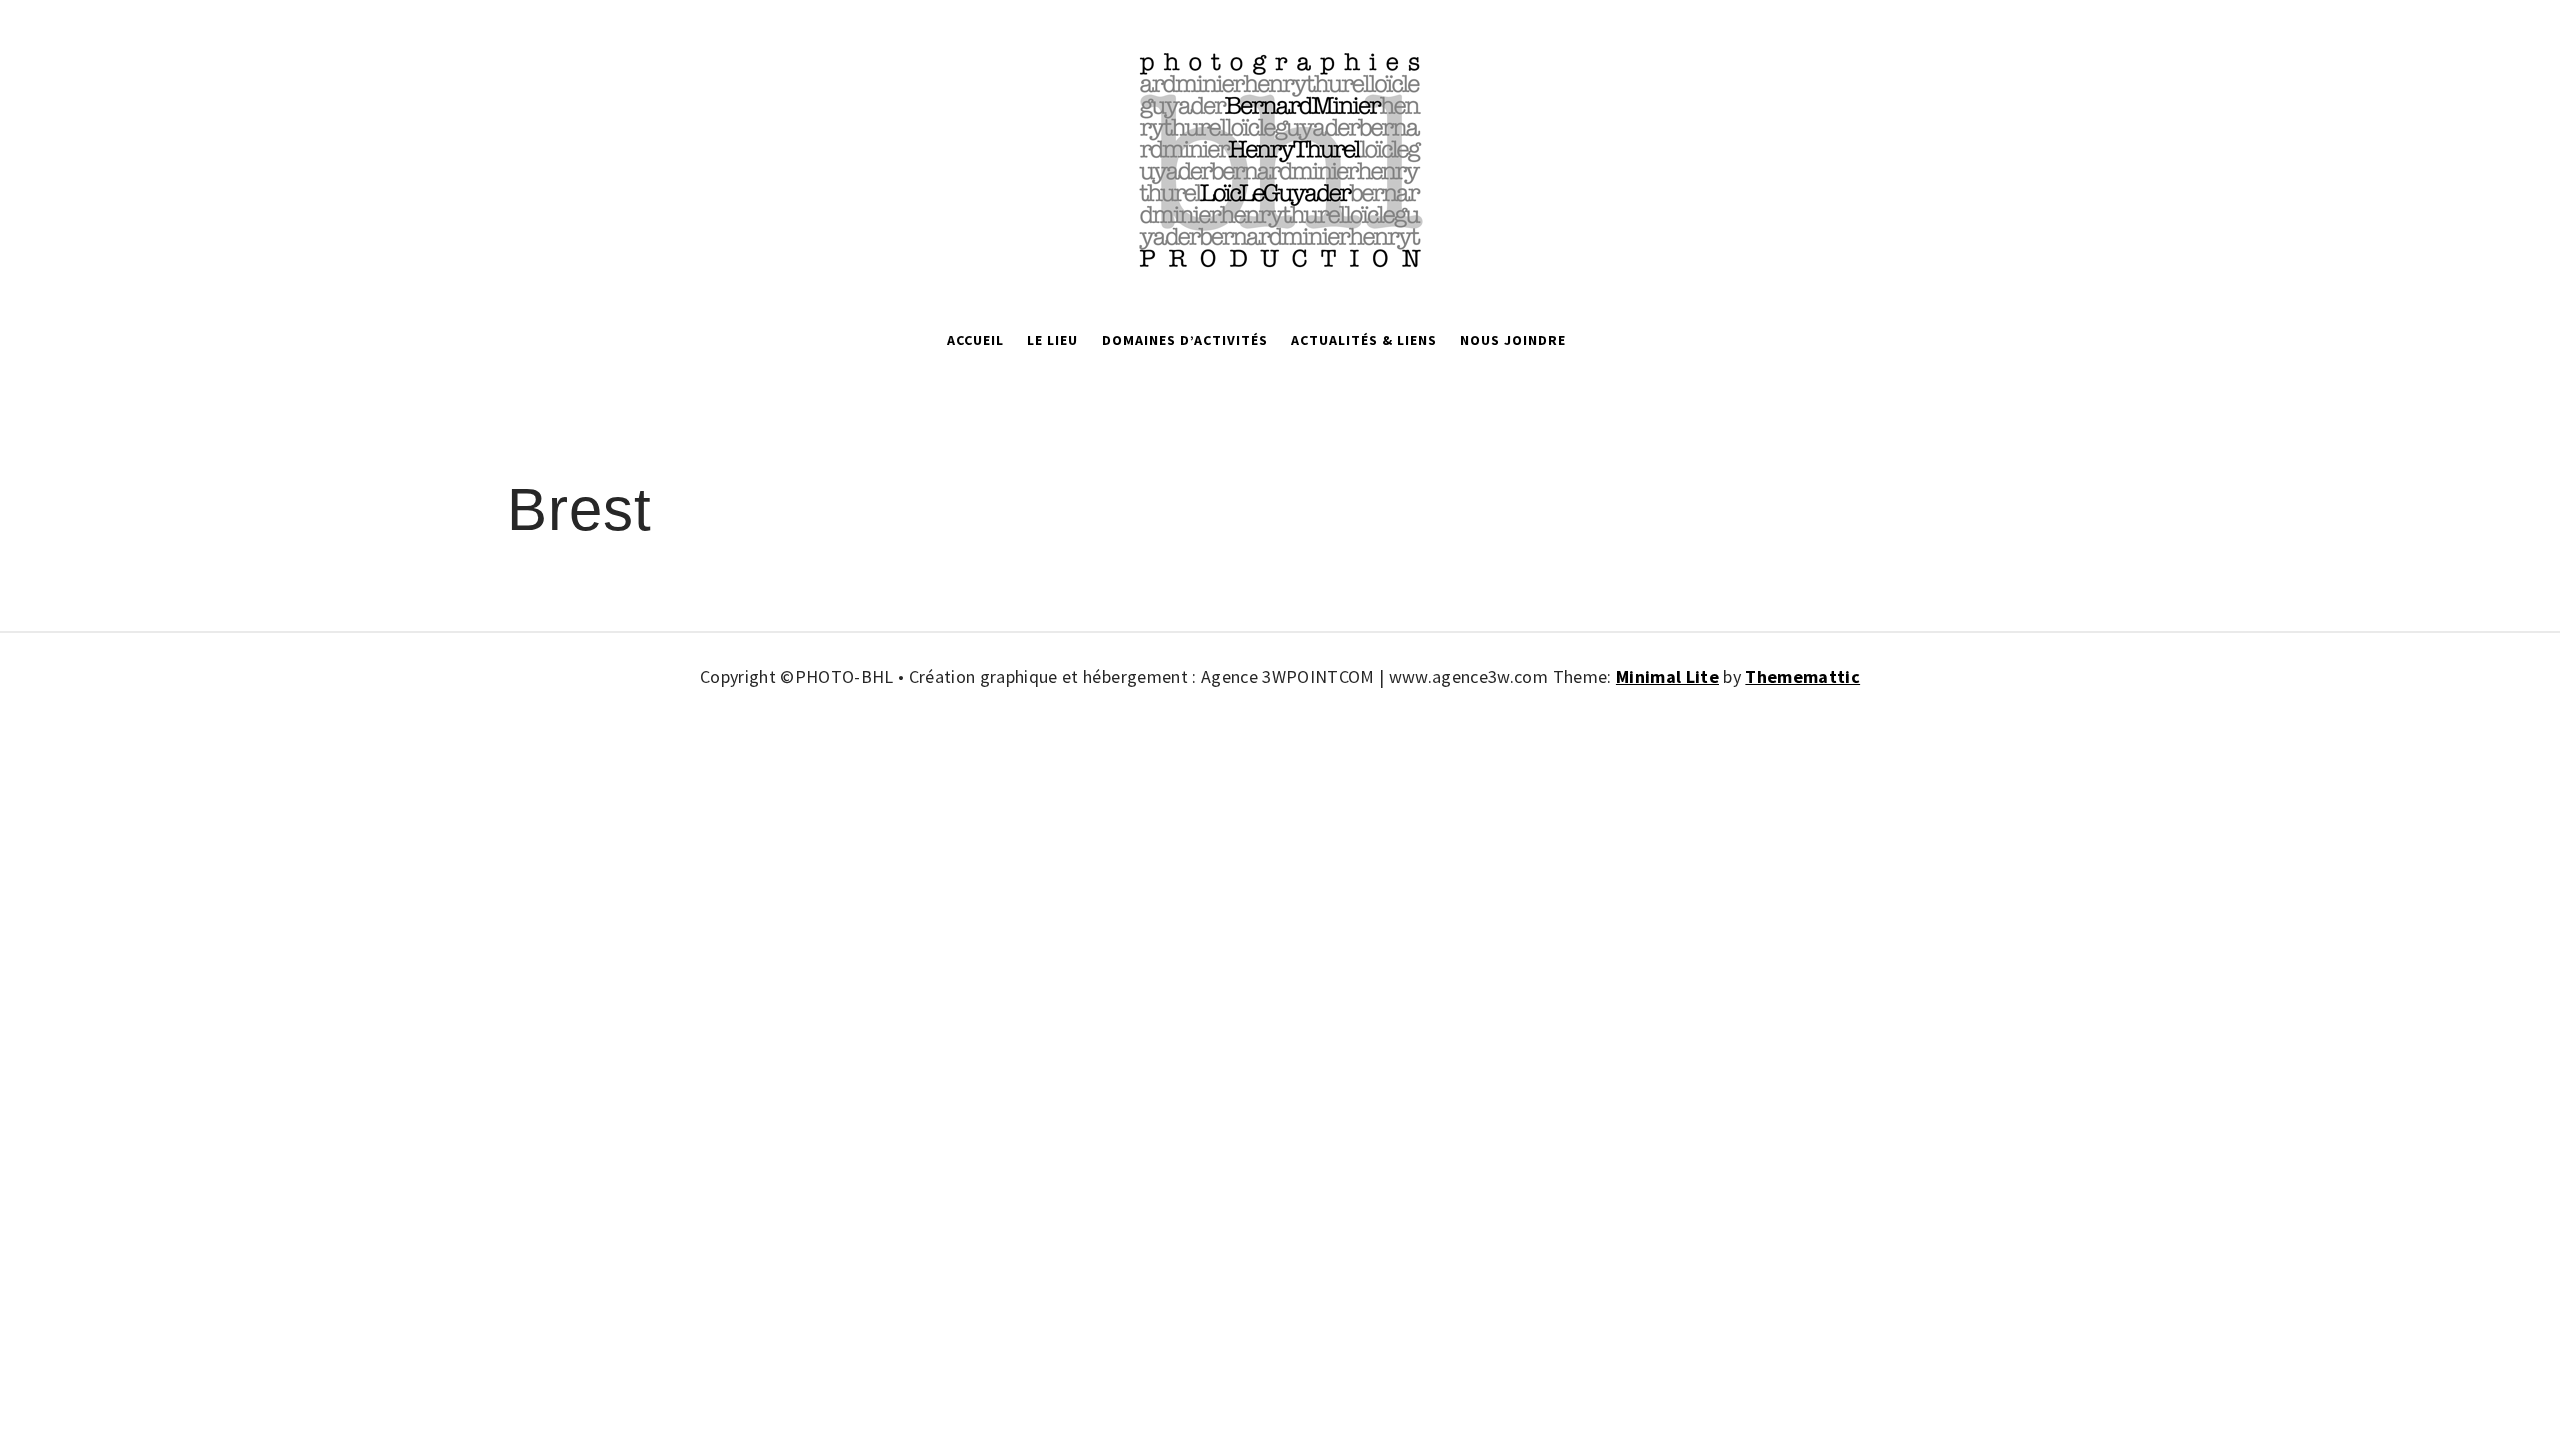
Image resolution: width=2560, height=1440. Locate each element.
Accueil (975, 340)
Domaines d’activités (1185, 340)
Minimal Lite (1667, 676)
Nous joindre (1513, 340)
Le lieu (1052, 340)
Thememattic (1802, 676)
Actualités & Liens (1364, 340)
